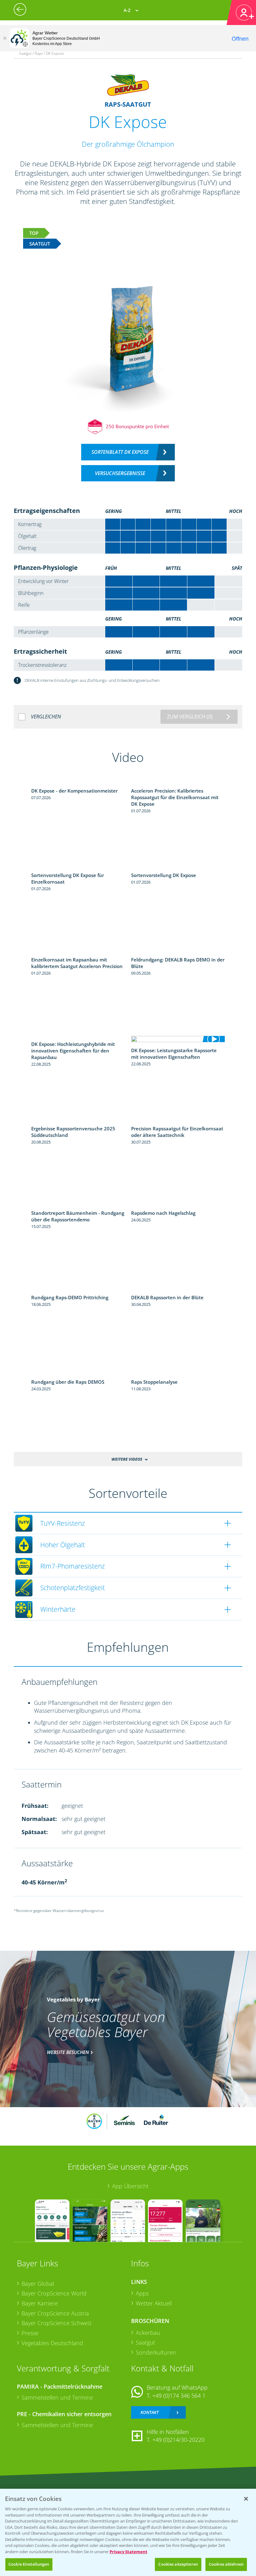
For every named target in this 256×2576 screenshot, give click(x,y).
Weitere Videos (127, 1459)
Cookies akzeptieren (178, 2564)
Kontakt (150, 2412)
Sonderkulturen (156, 2352)
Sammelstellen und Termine (57, 2397)
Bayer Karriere (40, 2303)
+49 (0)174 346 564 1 (179, 2396)
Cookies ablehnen (226, 2564)
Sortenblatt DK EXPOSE (120, 452)
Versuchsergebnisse (120, 473)
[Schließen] (5, 38)
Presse (30, 2333)
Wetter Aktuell (154, 2303)
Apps (142, 2293)
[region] (128, 2532)
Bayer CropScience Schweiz (57, 2323)
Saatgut (145, 2342)
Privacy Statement (128, 2552)
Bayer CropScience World (54, 2293)
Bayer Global (38, 2284)
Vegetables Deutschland (52, 2343)
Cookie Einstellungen (29, 2564)
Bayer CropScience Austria (55, 2313)
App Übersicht (130, 2186)
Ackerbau (148, 2333)
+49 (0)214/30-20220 (178, 2440)
